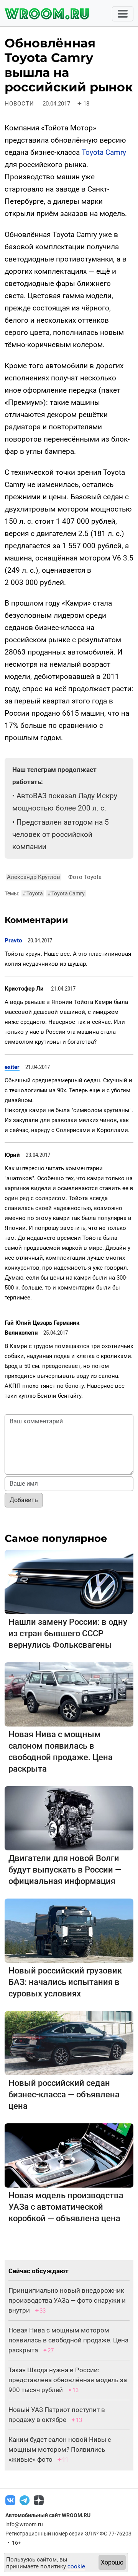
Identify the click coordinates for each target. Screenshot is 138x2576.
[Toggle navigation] (123, 14)
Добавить (24, 1500)
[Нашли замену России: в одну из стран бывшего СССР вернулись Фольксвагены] (69, 1581)
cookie (76, 2566)
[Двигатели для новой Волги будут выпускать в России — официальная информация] (69, 1818)
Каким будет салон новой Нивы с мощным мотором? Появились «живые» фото (60, 2449)
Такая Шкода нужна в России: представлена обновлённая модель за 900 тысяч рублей (68, 2380)
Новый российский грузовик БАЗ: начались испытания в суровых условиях (65, 1982)
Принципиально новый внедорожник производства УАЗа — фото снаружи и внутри (67, 2300)
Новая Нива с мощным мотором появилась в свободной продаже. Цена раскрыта (68, 2340)
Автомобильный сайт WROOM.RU (48, 2515)
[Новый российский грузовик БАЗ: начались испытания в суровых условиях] (69, 1930)
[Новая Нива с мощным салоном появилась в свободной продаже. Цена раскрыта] (69, 1694)
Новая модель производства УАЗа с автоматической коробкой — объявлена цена (66, 2207)
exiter (12, 1067)
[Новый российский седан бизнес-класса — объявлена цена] (69, 2042)
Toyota (33, 893)
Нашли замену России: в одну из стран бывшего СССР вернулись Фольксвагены (68, 1633)
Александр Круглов (34, 877)
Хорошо (112, 2562)
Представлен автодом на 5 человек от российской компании (61, 834)
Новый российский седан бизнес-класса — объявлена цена (64, 2094)
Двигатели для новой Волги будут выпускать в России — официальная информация (65, 1870)
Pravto (13, 940)
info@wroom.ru (24, 2524)
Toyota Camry (104, 152)
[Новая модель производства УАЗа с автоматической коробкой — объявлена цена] (69, 2155)
